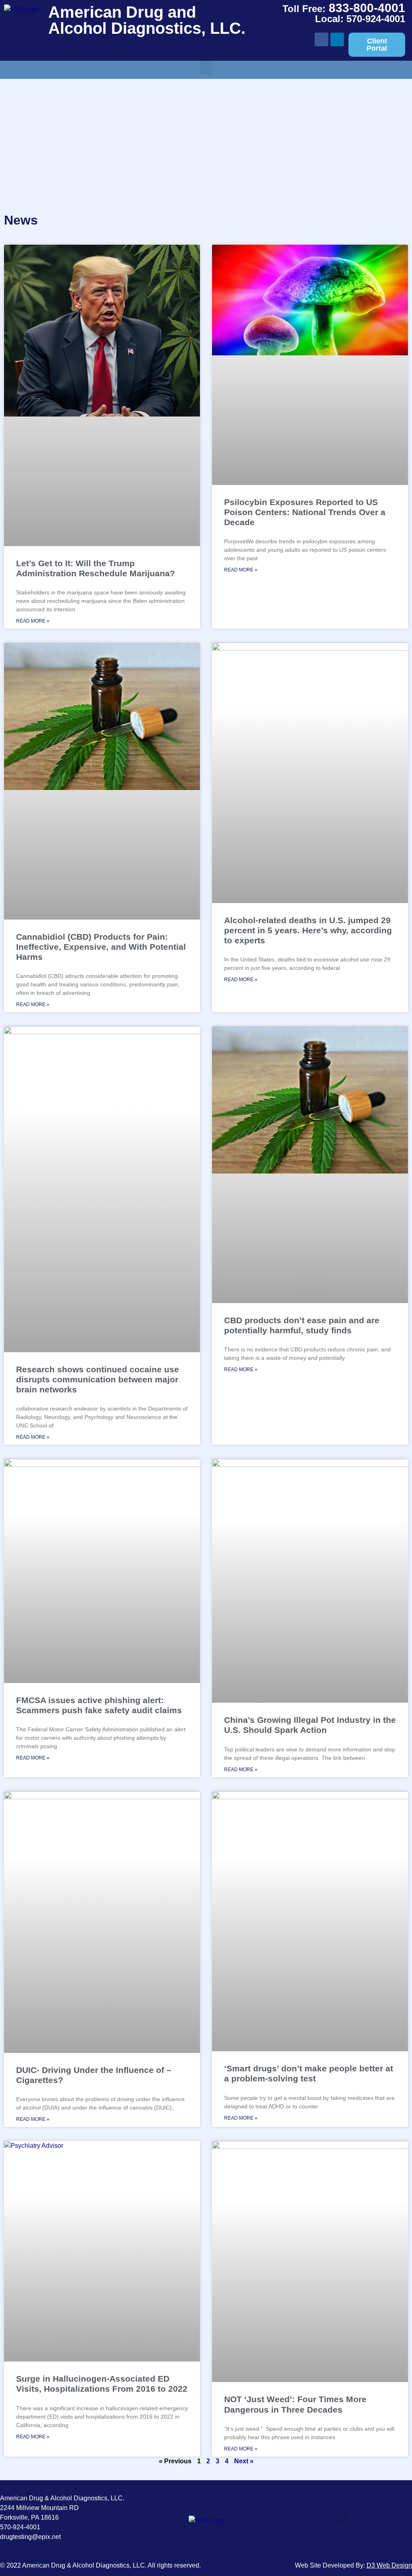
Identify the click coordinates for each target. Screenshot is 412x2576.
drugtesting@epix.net (30, 2537)
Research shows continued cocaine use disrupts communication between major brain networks (98, 1379)
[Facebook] (321, 39)
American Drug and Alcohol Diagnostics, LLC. (147, 20)
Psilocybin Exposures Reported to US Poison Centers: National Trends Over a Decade (305, 512)
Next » (244, 2461)
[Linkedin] (337, 39)
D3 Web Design (389, 2565)
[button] (206, 68)
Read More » (33, 621)
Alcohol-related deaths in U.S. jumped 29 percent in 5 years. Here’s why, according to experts (308, 930)
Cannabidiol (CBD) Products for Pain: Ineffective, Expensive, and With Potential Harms (101, 947)
